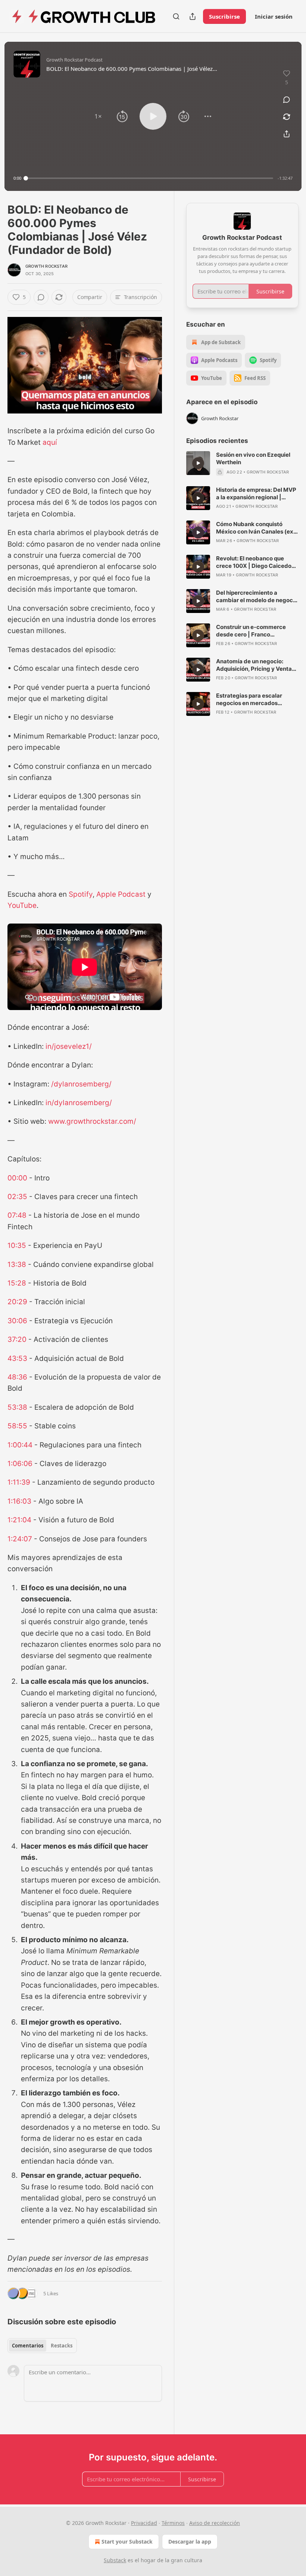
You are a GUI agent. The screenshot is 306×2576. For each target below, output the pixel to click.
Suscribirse (224, 16)
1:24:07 (20, 1539)
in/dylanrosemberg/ (79, 1103)
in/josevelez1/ (69, 1046)
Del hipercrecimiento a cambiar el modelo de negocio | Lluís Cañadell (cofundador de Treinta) (257, 597)
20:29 (17, 1302)
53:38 (17, 1407)
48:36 (17, 1377)
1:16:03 (19, 1501)
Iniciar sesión (274, 16)
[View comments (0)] (287, 100)
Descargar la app (190, 2542)
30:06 (17, 1321)
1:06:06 (20, 1464)
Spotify (81, 894)
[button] (98, 116)
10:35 (17, 1245)
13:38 (17, 1265)
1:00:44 (20, 1445)
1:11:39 (19, 1482)
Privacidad (144, 2523)
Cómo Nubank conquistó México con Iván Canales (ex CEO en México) (255, 528)
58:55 (17, 1426)
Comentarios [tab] (28, 2346)
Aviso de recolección (215, 2523)
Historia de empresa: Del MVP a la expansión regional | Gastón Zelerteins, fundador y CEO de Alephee (256, 494)
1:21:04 (19, 1520)
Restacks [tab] (62, 2346)
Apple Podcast (121, 894)
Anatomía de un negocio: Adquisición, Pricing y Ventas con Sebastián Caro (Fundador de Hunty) (257, 665)
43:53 (17, 1358)
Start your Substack (127, 2542)
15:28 (17, 1283)
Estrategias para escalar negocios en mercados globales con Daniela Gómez (255, 699)
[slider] (149, 178)
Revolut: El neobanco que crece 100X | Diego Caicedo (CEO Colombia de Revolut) (254, 562)
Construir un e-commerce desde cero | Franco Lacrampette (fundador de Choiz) (252, 631)
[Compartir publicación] (193, 16)
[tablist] (42, 2346)
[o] (198, 463)
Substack (115, 2560)
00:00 (17, 1178)
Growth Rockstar (46, 266)
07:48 (17, 1215)
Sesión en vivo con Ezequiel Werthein (253, 458)
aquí (50, 442)
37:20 (17, 1339)
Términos (173, 2523)
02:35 (17, 1197)
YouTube (22, 905)
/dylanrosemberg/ (81, 1084)
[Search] (176, 16)
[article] (242, 463)
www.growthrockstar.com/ (92, 1121)
